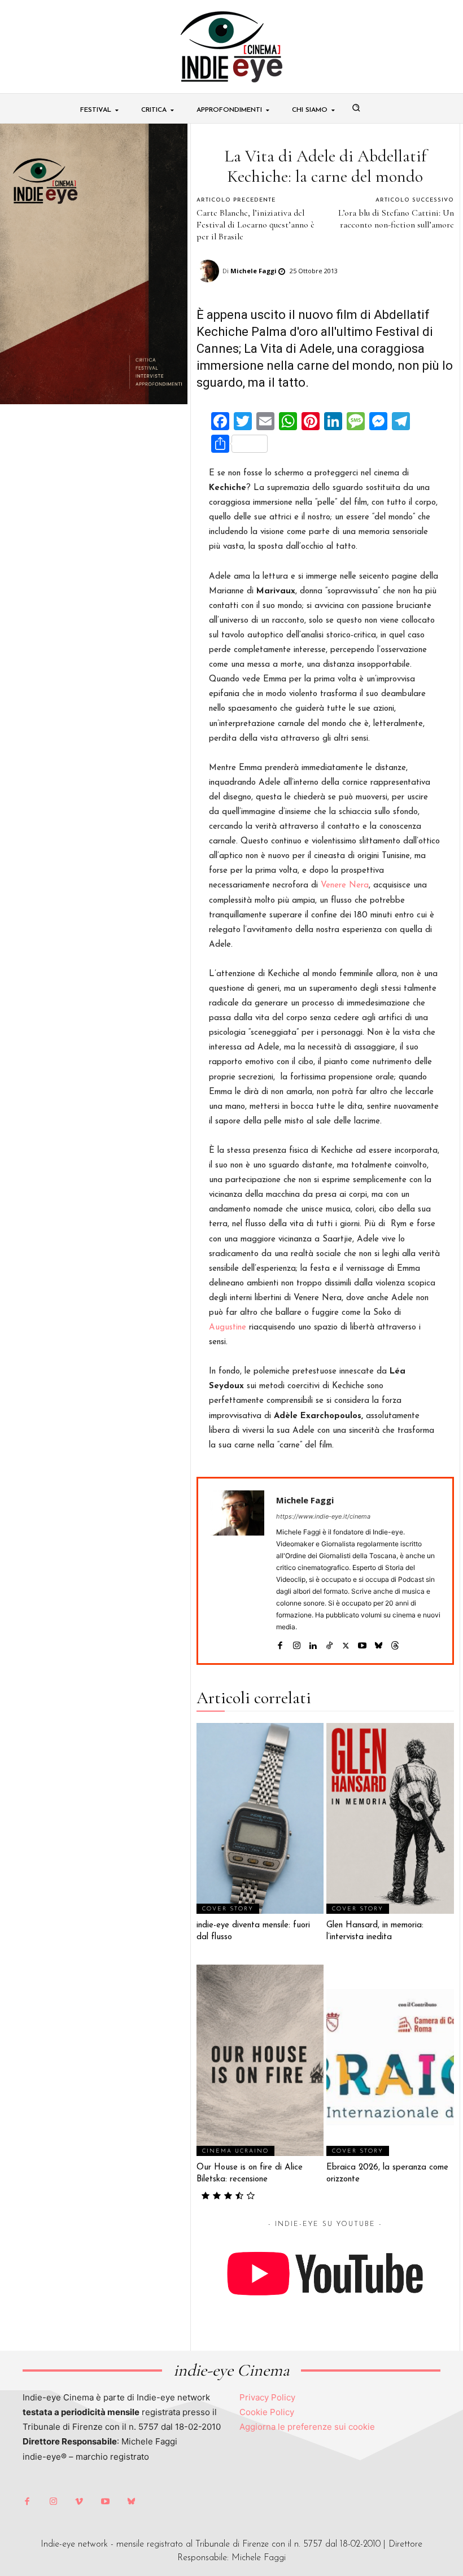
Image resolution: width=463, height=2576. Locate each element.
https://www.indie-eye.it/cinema (323, 1516)
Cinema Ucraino (235, 2151)
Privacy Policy (267, 2397)
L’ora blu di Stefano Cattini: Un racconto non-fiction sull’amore (396, 219)
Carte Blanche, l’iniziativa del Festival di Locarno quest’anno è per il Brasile (255, 225)
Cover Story (228, 1909)
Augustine (228, 1328)
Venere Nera (345, 885)
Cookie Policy (267, 2412)
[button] (356, 108)
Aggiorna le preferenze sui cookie (307, 2427)
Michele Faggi (254, 271)
